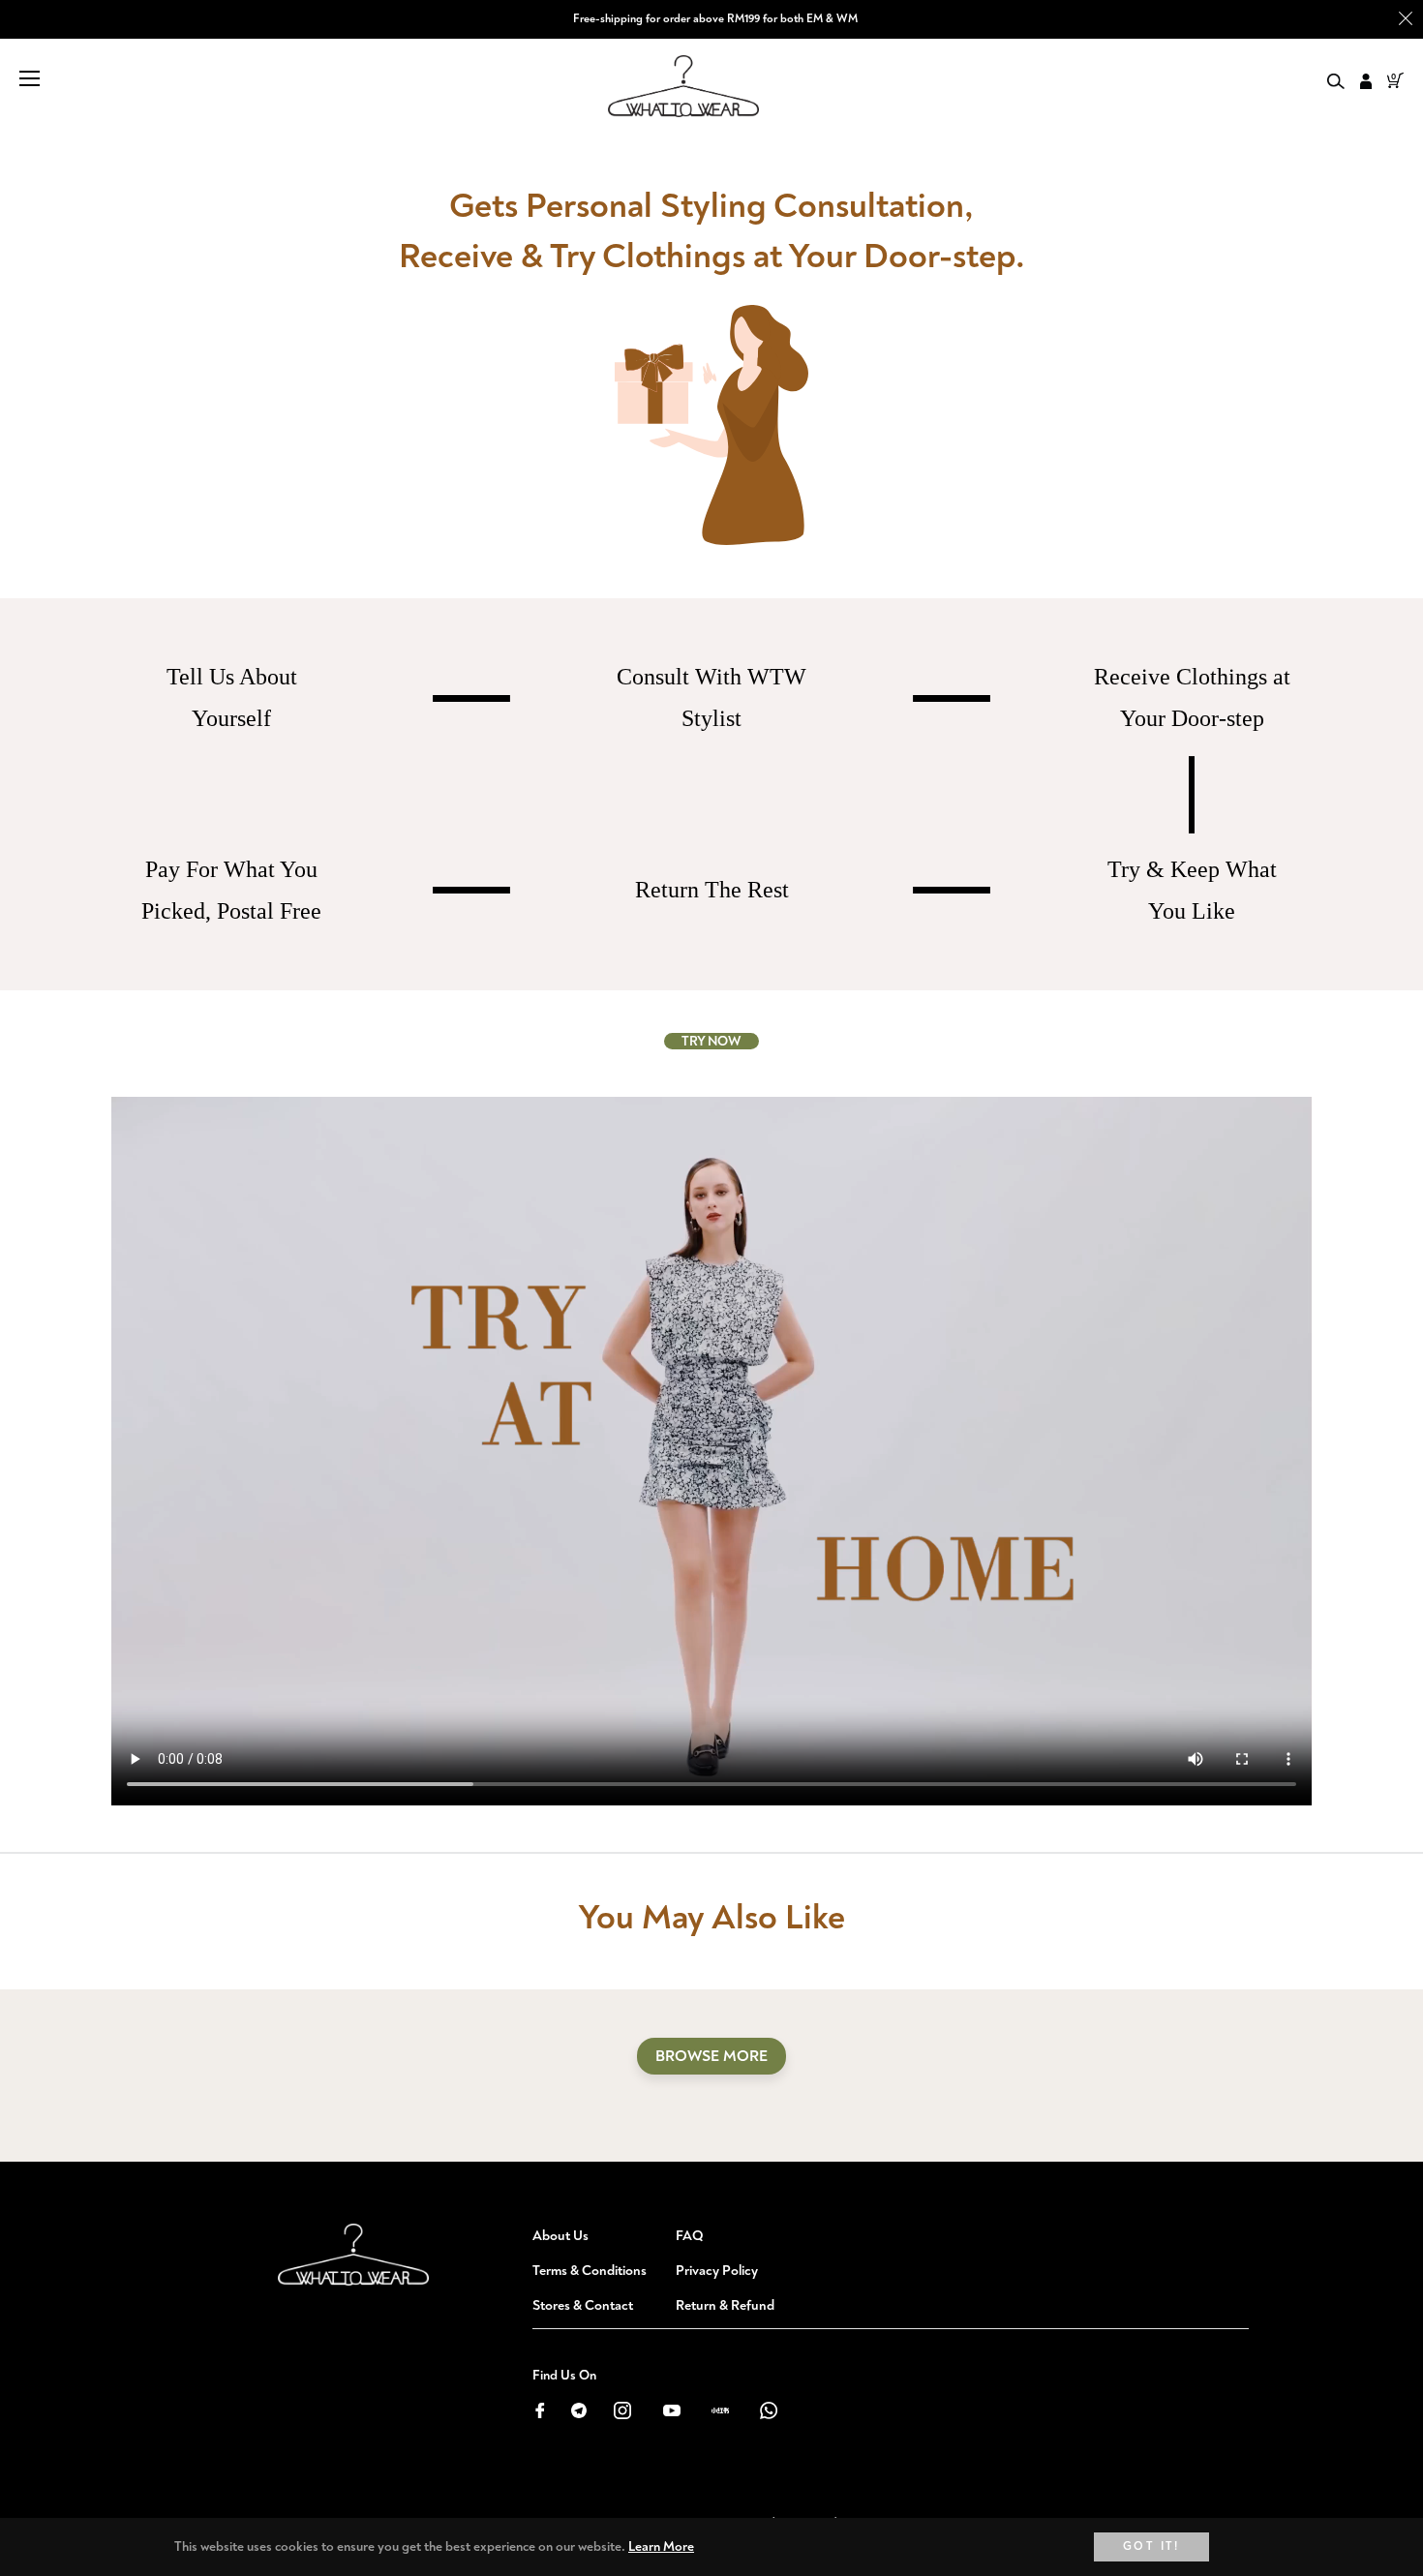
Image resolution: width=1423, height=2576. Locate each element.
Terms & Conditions (590, 2271)
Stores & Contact (583, 2305)
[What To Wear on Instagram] (622, 2409)
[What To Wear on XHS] (720, 2409)
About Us (560, 2236)
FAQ (690, 2236)
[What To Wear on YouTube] (671, 2409)
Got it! (1151, 2546)
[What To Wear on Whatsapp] (769, 2409)
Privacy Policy (717, 2271)
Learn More (661, 2546)
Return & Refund (725, 2305)
